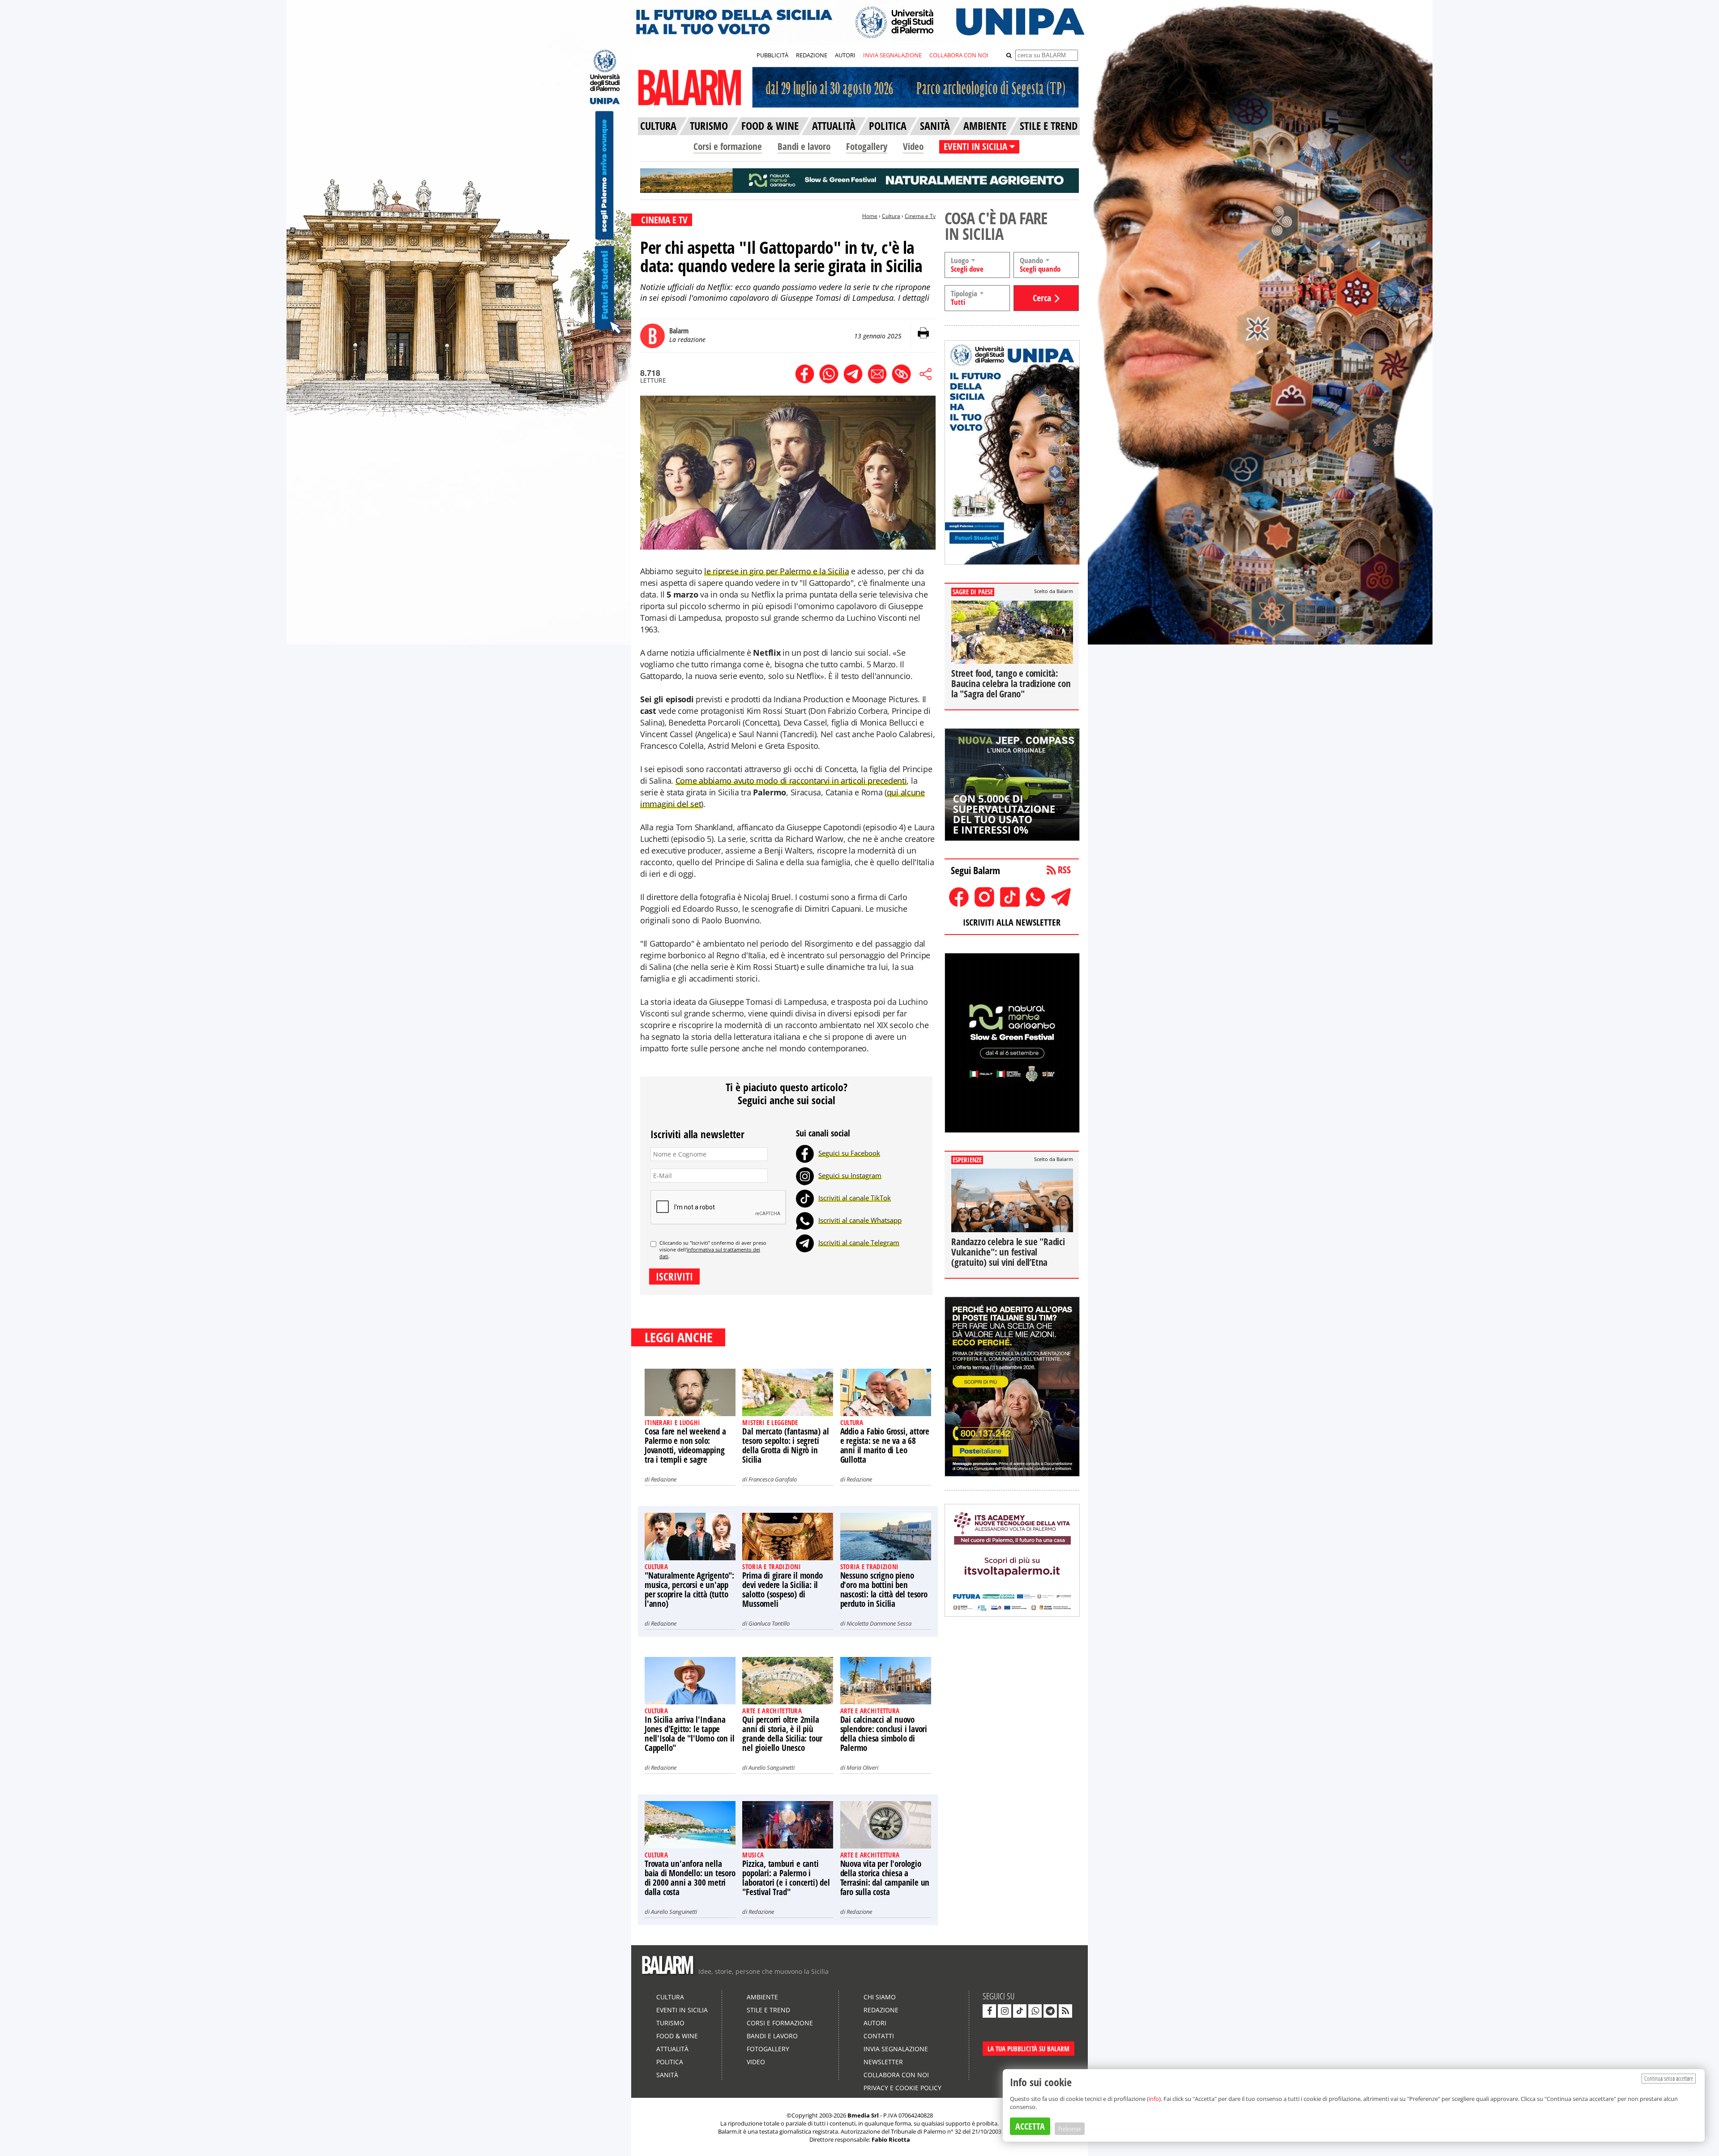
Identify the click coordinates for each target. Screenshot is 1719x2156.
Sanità (667, 2075)
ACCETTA (1030, 2126)
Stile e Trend (768, 2010)
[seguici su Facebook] (989, 2011)
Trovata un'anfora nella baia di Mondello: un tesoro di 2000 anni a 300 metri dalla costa (690, 1878)
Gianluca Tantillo (769, 1623)
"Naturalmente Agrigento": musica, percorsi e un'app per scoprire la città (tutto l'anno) (689, 1590)
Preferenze (1070, 2129)
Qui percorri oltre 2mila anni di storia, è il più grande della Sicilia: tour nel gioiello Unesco (782, 1734)
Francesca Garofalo (773, 1479)
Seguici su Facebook (849, 1153)
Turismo (670, 2023)
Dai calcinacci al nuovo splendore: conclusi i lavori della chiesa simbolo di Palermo (884, 1734)
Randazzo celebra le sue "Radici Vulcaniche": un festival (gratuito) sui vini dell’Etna (1008, 1252)
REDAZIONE (812, 55)
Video (913, 146)
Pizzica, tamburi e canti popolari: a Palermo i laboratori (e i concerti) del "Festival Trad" (786, 1878)
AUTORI (845, 55)
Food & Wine (677, 2036)
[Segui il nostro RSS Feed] (1065, 2011)
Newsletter (883, 2062)
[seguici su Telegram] (1050, 2011)
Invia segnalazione (896, 2049)
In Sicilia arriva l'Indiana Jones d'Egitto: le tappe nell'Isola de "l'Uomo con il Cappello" (689, 1734)
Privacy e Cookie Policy (902, 2088)
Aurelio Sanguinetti (772, 1767)
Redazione (664, 1479)
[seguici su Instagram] (1005, 2011)
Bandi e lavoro (804, 146)
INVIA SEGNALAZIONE (892, 55)
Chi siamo (880, 1997)
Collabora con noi (896, 2075)
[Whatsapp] (805, 1220)
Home (870, 216)
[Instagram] (805, 1175)
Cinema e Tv (920, 216)
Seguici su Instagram (850, 1175)
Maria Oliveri (862, 1767)
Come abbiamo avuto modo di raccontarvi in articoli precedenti (791, 781)
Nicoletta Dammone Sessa (879, 1623)
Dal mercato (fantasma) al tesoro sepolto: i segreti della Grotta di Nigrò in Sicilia (785, 1445)
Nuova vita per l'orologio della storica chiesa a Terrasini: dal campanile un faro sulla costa (885, 1878)
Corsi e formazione (728, 146)
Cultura (891, 216)
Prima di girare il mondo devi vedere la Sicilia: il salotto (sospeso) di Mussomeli (782, 1590)
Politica (670, 2062)
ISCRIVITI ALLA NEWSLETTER (1012, 922)
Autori (875, 2023)
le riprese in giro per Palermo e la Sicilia (776, 571)
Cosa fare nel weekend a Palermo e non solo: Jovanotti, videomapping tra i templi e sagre (685, 1445)
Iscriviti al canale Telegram (859, 1242)
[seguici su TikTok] (1020, 2011)
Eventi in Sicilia (682, 2010)
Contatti (879, 2036)
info (1154, 2099)
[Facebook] (805, 1153)
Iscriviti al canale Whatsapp (860, 1220)
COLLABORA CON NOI (959, 55)
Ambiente (762, 1997)
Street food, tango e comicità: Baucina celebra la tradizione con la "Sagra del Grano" (1011, 683)
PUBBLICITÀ (772, 55)
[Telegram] (805, 1242)
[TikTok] (805, 1198)
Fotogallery (867, 146)
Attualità (672, 2049)
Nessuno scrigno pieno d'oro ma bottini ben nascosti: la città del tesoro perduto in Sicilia (884, 1590)
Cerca (1042, 298)
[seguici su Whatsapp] (1035, 2011)
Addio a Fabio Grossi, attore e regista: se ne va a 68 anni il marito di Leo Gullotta (885, 1445)
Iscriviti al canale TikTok (855, 1198)
